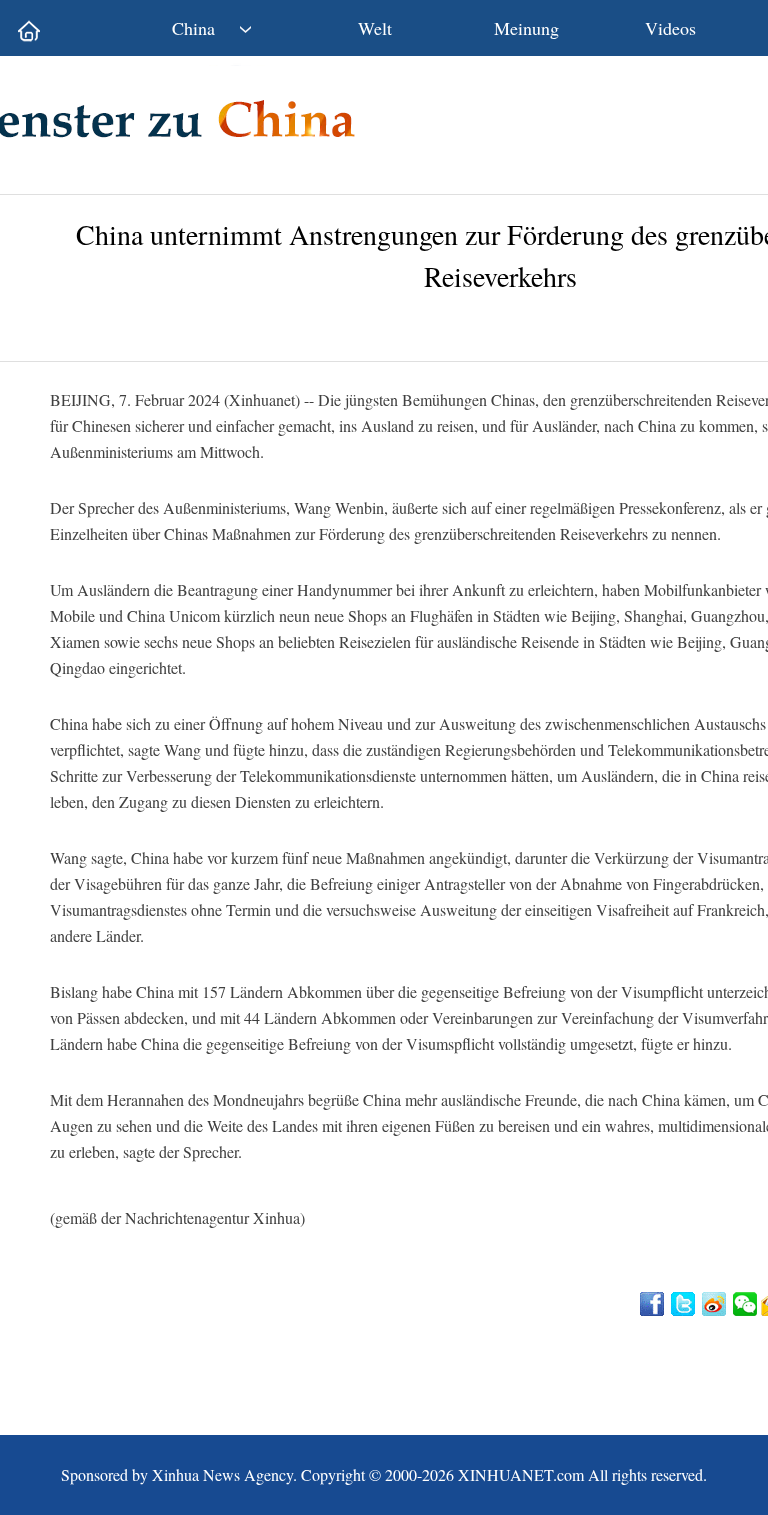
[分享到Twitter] (684, 1304)
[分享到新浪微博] (715, 1304)
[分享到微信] (746, 1304)
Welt (375, 28)
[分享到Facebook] (653, 1304)
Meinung (526, 28)
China (193, 28)
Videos (670, 28)
